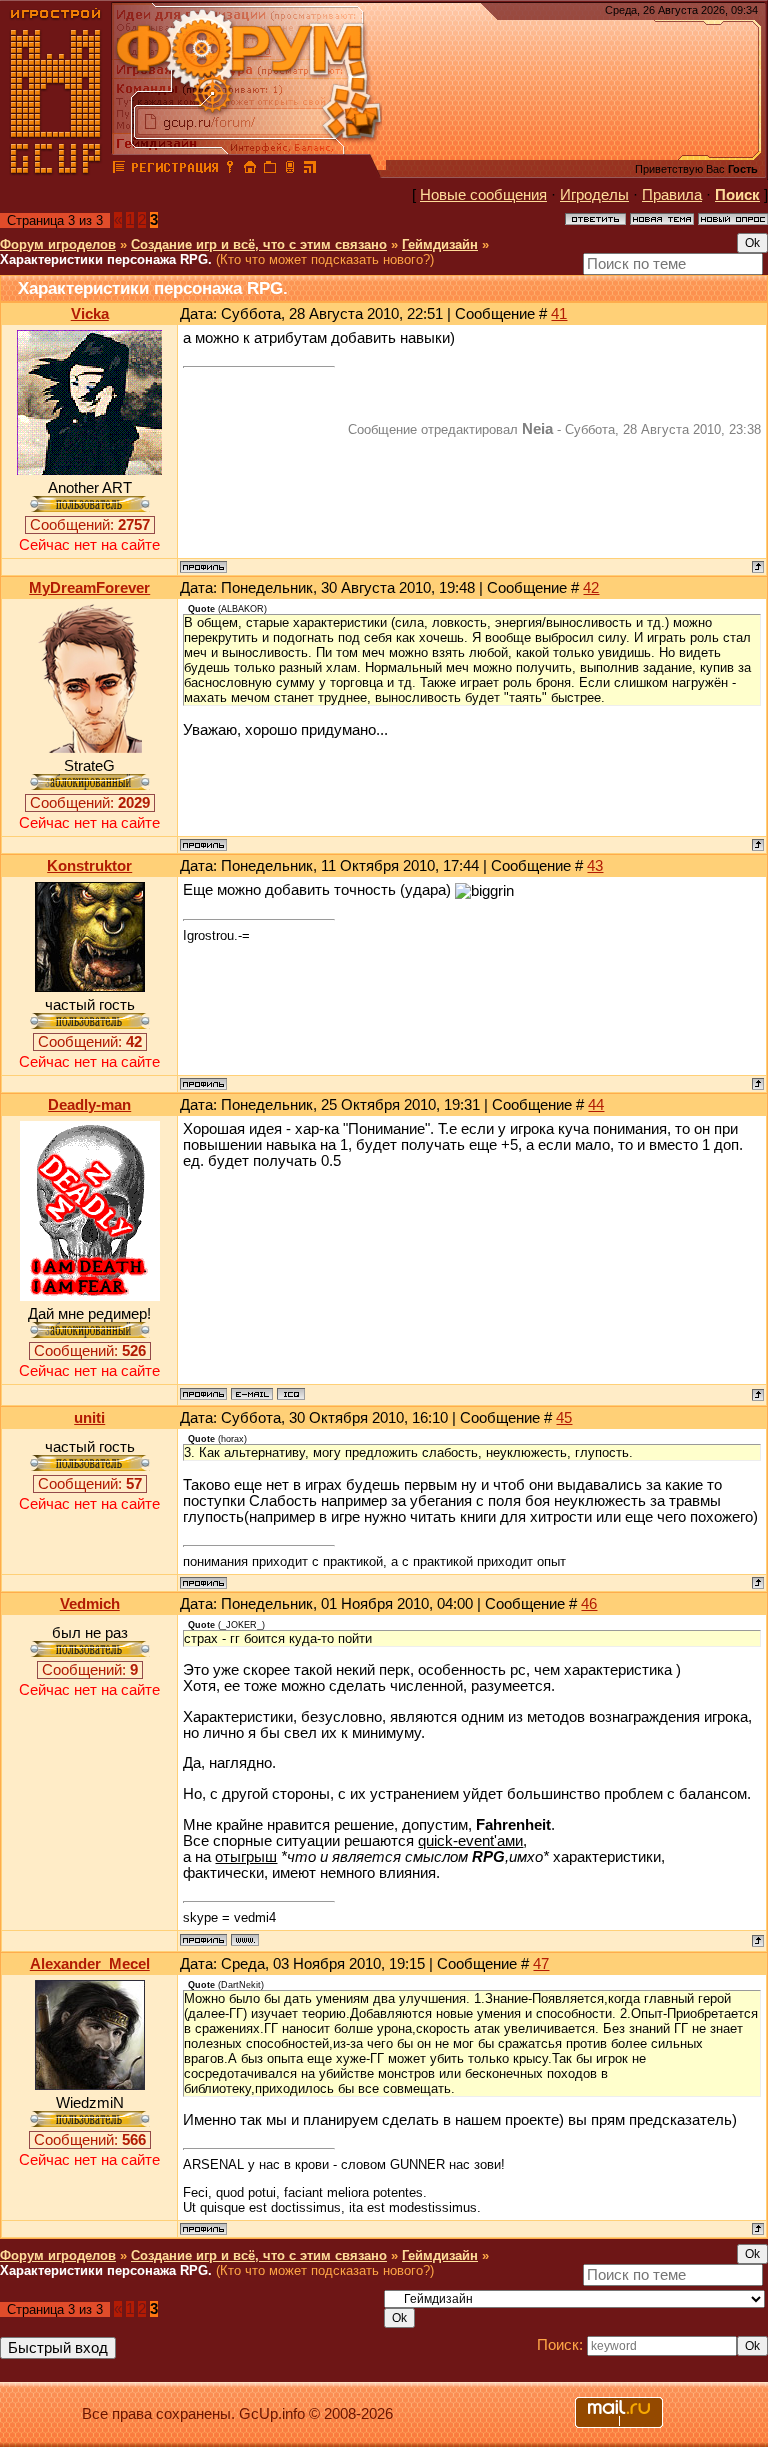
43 (595, 866)
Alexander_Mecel (90, 1964)
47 (541, 1964)
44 (596, 1105)
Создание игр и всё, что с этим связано (259, 244)
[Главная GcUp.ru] (56, 170)
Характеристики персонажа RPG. (106, 259)
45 (564, 1418)
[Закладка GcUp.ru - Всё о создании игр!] (270, 170)
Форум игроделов (58, 244)
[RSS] (310, 170)
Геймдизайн (440, 244)
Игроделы (594, 195)
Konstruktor (89, 866)
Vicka (90, 314)
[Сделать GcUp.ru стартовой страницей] (250, 170)
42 (591, 588)
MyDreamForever (89, 588)
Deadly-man (89, 1105)
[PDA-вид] (290, 170)
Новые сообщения (483, 195)
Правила (672, 195)
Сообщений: (90, 525)
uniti (89, 1418)
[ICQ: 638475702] (291, 1394)
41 (559, 314)
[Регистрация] (174, 170)
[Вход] (230, 170)
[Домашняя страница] (245, 1940)
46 (589, 1604)
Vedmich (90, 1604)
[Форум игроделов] (119, 170)
